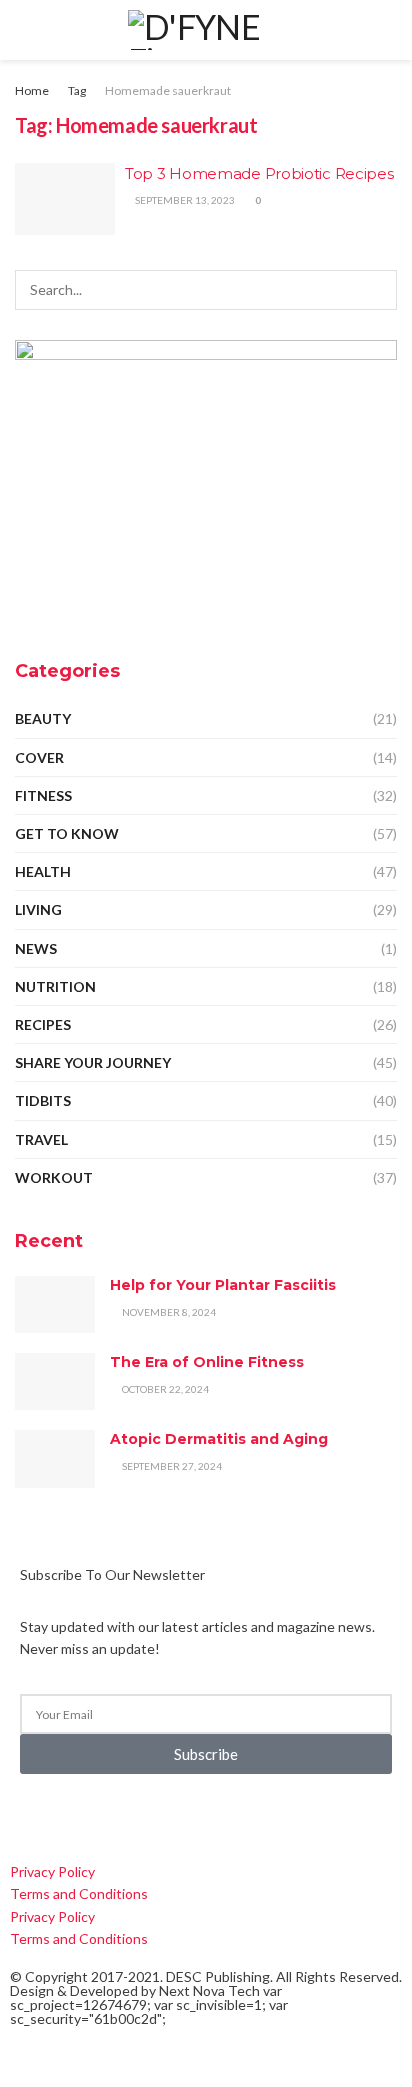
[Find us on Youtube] (148, 1815)
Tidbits (43, 1100)
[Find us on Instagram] (84, 1815)
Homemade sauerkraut (168, 90)
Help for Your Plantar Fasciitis (223, 1285)
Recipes (43, 1024)
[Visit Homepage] (206, 30)
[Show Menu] (23, 30)
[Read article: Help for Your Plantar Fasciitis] (55, 1304)
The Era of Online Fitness (207, 1362)
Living (38, 909)
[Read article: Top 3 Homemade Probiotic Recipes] (65, 199)
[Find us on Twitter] (50, 1815)
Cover (39, 757)
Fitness (43, 795)
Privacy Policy (52, 1871)
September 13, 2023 (184, 200)
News (36, 948)
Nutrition (55, 986)
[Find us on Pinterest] (116, 1815)
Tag (77, 90)
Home (32, 90)
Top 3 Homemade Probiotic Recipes (259, 173)
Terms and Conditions (79, 1893)
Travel (41, 1139)
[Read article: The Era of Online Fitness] (55, 1381)
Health (43, 871)
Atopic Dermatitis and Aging (219, 1439)
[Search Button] (388, 30)
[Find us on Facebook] (16, 1815)
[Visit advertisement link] (206, 483)
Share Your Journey (93, 1062)
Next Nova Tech (209, 1990)
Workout (54, 1177)
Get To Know (67, 833)
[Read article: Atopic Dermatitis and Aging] (55, 1458)
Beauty (43, 718)
